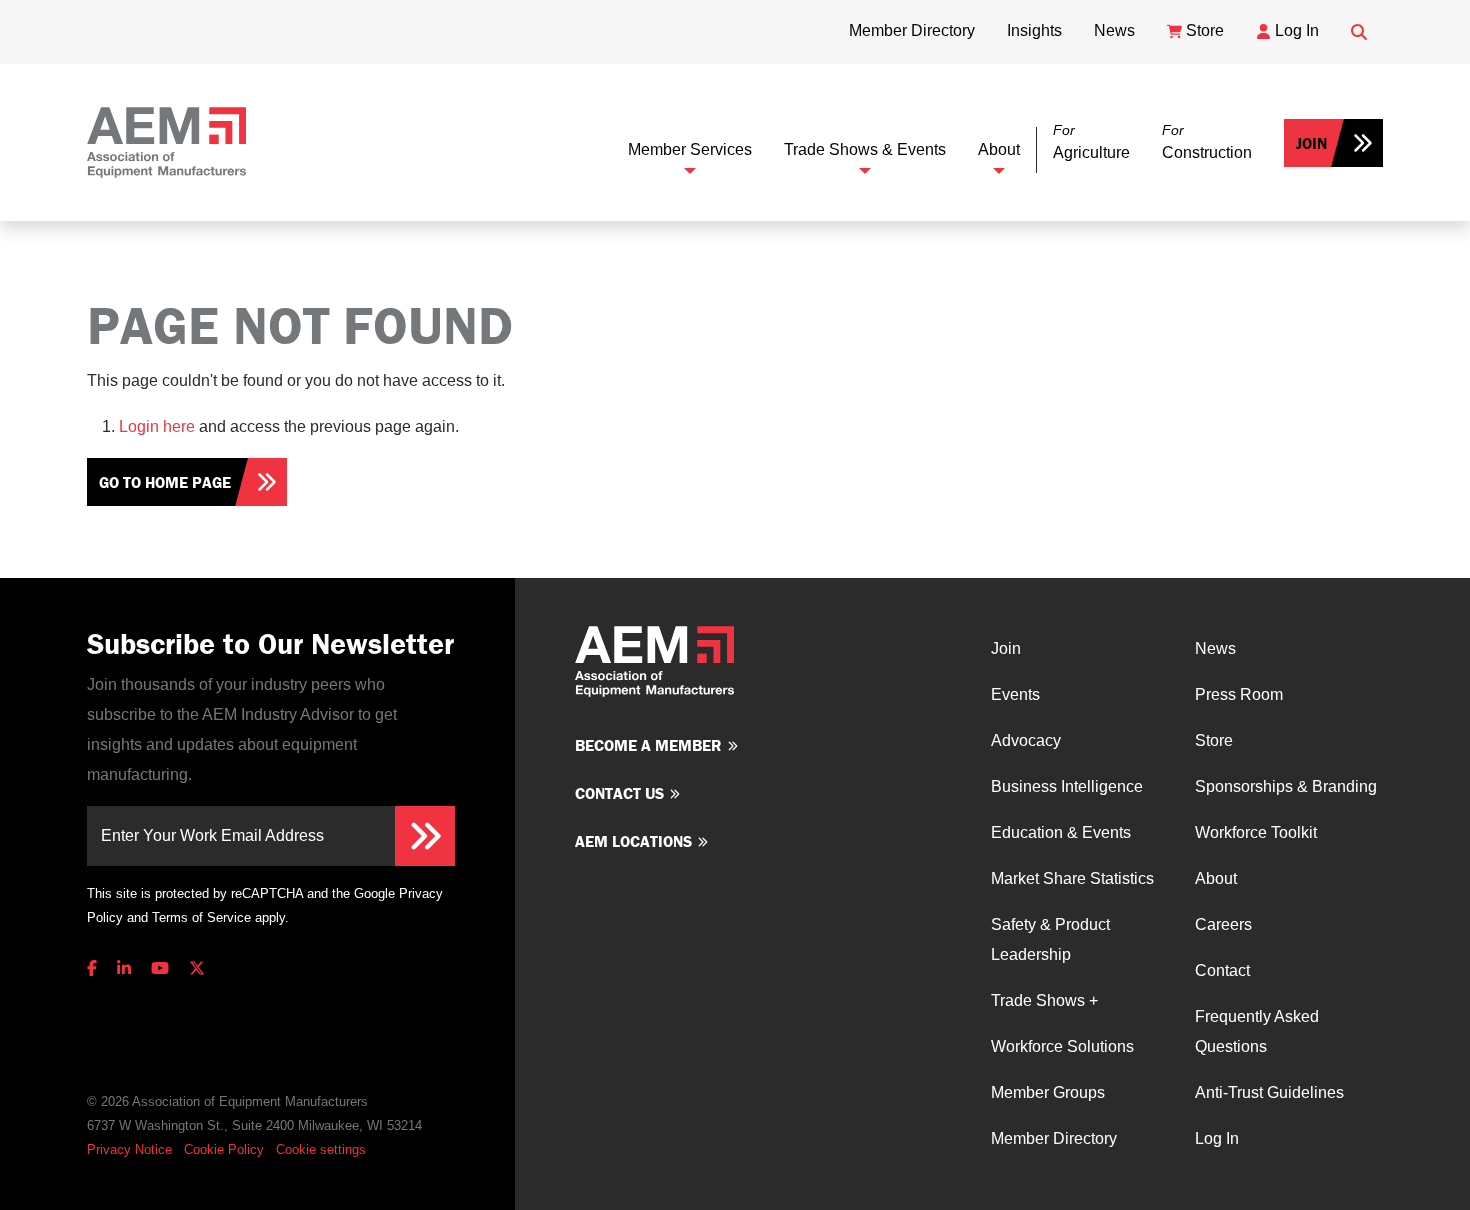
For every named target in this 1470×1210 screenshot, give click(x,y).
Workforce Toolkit (1256, 832)
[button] (1091, 142)
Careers (1223, 924)
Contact (1222, 970)
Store (1214, 740)
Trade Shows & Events (865, 149)
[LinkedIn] (124, 968)
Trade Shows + (1044, 1000)
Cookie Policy (224, 1149)
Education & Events (1061, 832)
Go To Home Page (165, 482)
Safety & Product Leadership (1050, 939)
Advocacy (1026, 740)
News (1215, 648)
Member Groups (1048, 1092)
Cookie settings (321, 1149)
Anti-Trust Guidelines (1269, 1092)
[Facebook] (96, 968)
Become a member (648, 745)
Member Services (690, 149)
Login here (157, 426)
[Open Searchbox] (1359, 32)
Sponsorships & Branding (1286, 786)
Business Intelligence (1067, 786)
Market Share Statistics (1072, 878)
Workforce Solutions (1062, 1046)
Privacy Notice (129, 1149)
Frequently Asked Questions (1257, 1031)
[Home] (166, 142)
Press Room (1239, 694)
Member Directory (1054, 1138)
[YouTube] (160, 968)
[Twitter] (197, 968)
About (999, 149)
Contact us (619, 793)
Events (1015, 694)
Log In (1217, 1138)
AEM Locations (633, 841)
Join (1311, 143)
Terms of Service (201, 917)
